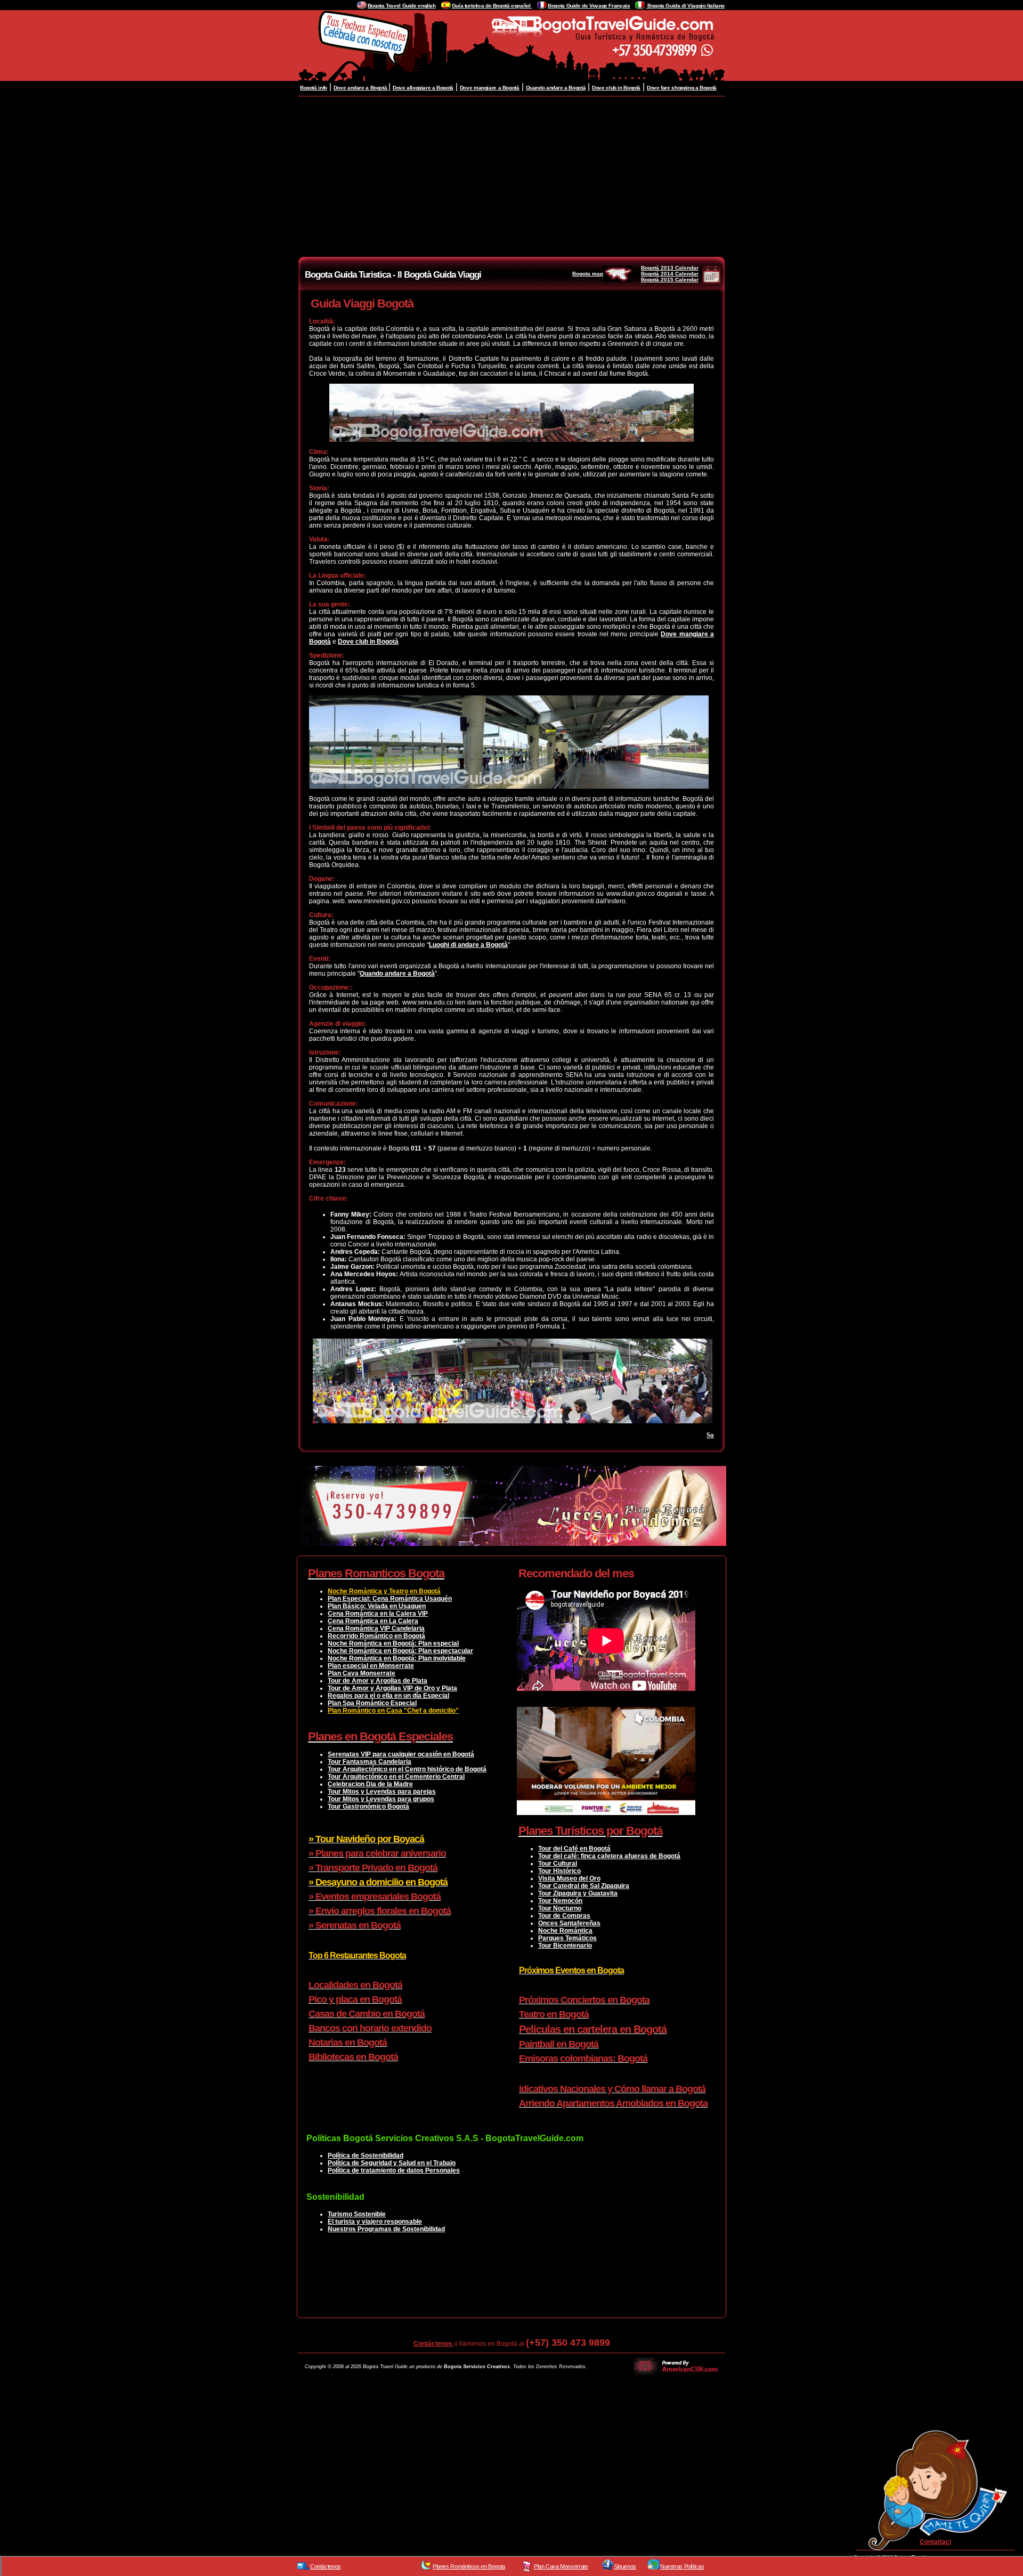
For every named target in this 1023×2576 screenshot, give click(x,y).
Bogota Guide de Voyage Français (589, 6)
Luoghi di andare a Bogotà (468, 945)
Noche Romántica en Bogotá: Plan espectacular (400, 1651)
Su (710, 1435)
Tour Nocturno (560, 1908)
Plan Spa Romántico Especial (372, 1703)
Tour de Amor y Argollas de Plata (377, 1681)
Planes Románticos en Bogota (469, 2566)
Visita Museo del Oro (569, 1878)
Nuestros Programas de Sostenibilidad (386, 2229)
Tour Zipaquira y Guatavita (578, 1893)
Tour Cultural (558, 1864)
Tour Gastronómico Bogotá (368, 1807)
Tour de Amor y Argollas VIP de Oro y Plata (392, 1688)
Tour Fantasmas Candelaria (370, 1762)
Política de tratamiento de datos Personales (394, 2170)
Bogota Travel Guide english (402, 6)
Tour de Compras (564, 1916)
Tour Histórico (559, 1871)
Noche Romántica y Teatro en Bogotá (384, 1591)
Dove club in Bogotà (616, 88)
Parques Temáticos (567, 1938)
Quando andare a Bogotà (556, 88)
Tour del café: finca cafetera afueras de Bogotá (609, 1856)
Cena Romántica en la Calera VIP (378, 1614)
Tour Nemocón (560, 1901)
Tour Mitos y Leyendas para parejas (382, 1792)
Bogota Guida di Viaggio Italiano (685, 6)
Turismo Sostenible (357, 2214)
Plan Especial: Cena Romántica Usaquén (390, 1599)
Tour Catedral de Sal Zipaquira (584, 1886)
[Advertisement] (511, 176)
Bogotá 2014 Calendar (670, 274)
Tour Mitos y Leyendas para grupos (381, 1799)
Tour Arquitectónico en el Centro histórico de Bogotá (407, 1769)
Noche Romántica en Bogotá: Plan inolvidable (397, 1658)
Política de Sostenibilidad (366, 2156)
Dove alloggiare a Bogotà (423, 88)
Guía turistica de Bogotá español (492, 6)
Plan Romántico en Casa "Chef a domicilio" (393, 1711)
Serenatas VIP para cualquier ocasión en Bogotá (401, 1754)
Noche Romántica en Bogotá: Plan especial (393, 1643)
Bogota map (588, 274)
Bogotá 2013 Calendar (670, 268)
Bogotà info (314, 88)
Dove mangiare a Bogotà (490, 88)
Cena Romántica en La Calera (373, 1621)
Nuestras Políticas (682, 2566)
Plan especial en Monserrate (371, 1666)
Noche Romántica (565, 1931)
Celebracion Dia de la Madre (370, 1784)
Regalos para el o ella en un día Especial (388, 1696)
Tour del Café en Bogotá (574, 1849)
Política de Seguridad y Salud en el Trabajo (392, 2163)
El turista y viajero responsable (375, 2222)
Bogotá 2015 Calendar (670, 280)
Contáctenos (434, 2344)
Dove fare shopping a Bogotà (682, 88)
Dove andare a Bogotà (361, 88)
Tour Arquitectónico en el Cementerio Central (396, 1777)
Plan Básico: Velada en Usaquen (377, 1606)
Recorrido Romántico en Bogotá (376, 1636)
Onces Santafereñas (569, 1923)
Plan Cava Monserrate (362, 1673)
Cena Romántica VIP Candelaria (376, 1629)
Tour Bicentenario (565, 1946)
